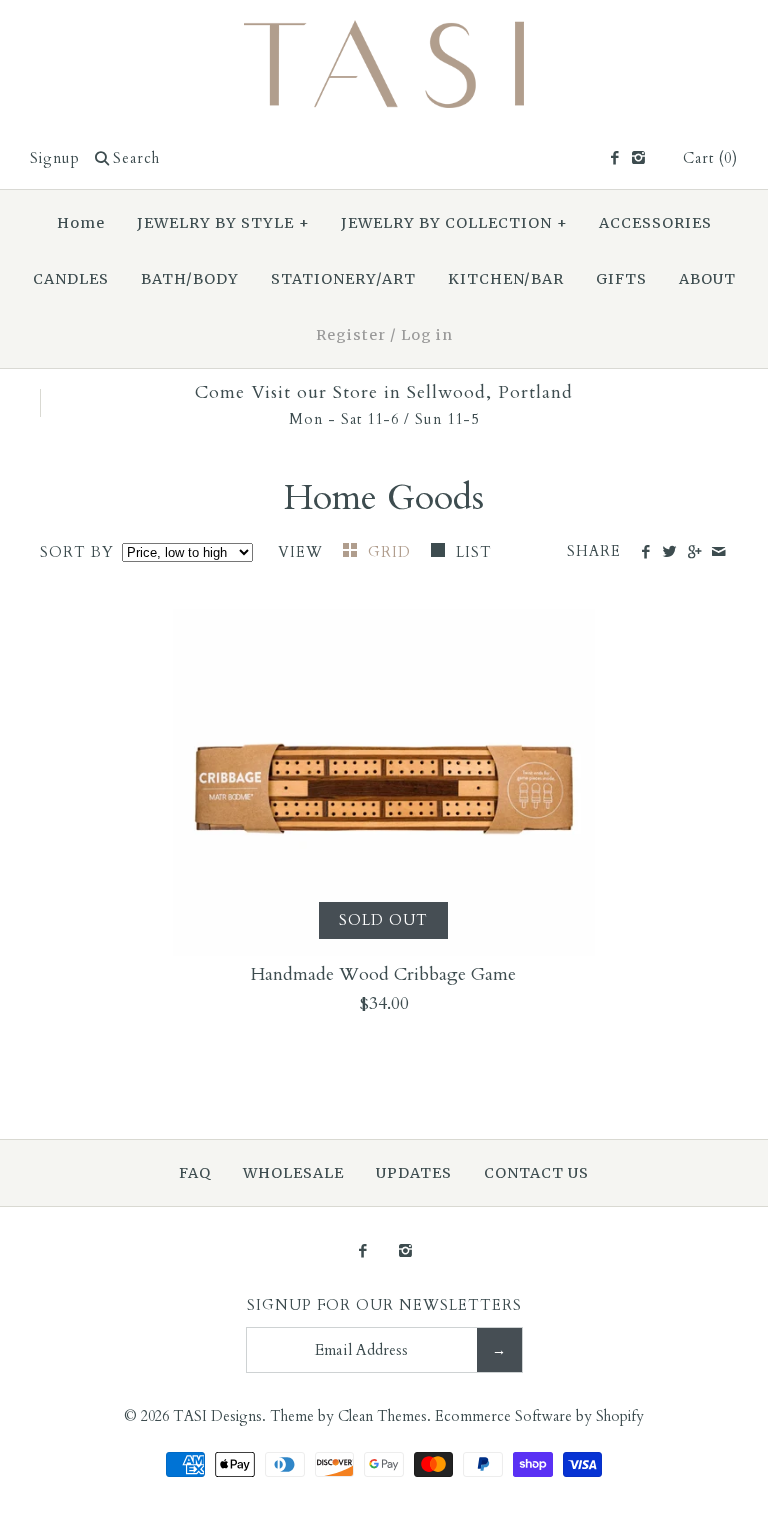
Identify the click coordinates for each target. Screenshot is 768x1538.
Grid (392, 552)
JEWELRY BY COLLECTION (454, 223)
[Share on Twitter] (669, 553)
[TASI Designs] (384, 33)
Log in (427, 335)
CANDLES (71, 279)
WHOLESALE (293, 1173)
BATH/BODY (190, 279)
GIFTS (621, 279)
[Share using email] (718, 553)
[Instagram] (638, 159)
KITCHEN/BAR (506, 279)
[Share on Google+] (693, 553)
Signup (55, 158)
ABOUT (707, 279)
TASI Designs (217, 1416)
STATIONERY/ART (343, 279)
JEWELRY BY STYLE (223, 223)
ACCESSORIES (655, 223)
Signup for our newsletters (384, 1305)
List (474, 552)
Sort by (77, 552)
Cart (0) (710, 158)
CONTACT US (536, 1173)
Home (81, 223)
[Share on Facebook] (645, 553)
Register (351, 335)
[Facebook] (613, 159)
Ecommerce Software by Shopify (539, 1416)
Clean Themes (382, 1416)
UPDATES (414, 1173)
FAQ (195, 1173)
